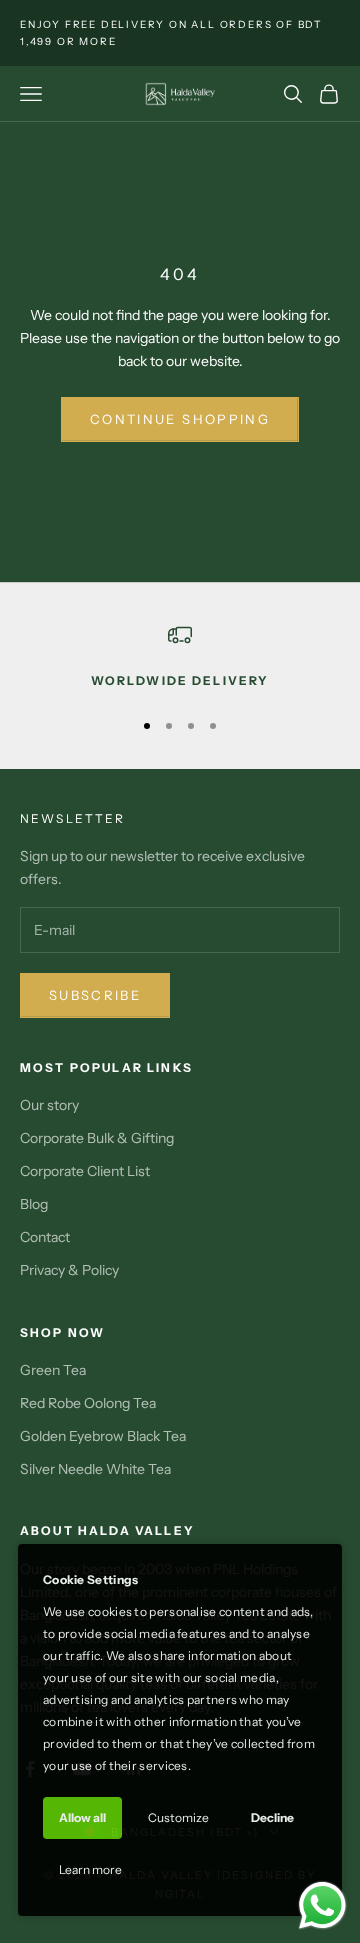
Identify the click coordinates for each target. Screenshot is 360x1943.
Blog (34, 1204)
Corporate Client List (85, 1171)
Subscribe (95, 995)
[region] (180, 657)
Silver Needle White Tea (95, 1469)
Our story (49, 1105)
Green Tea (53, 1370)
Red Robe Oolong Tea (88, 1403)
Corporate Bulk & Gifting (97, 1138)
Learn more (90, 1869)
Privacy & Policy (69, 1270)
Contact (45, 1237)
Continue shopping (180, 419)
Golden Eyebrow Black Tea (103, 1436)
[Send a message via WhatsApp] (322, 1905)
